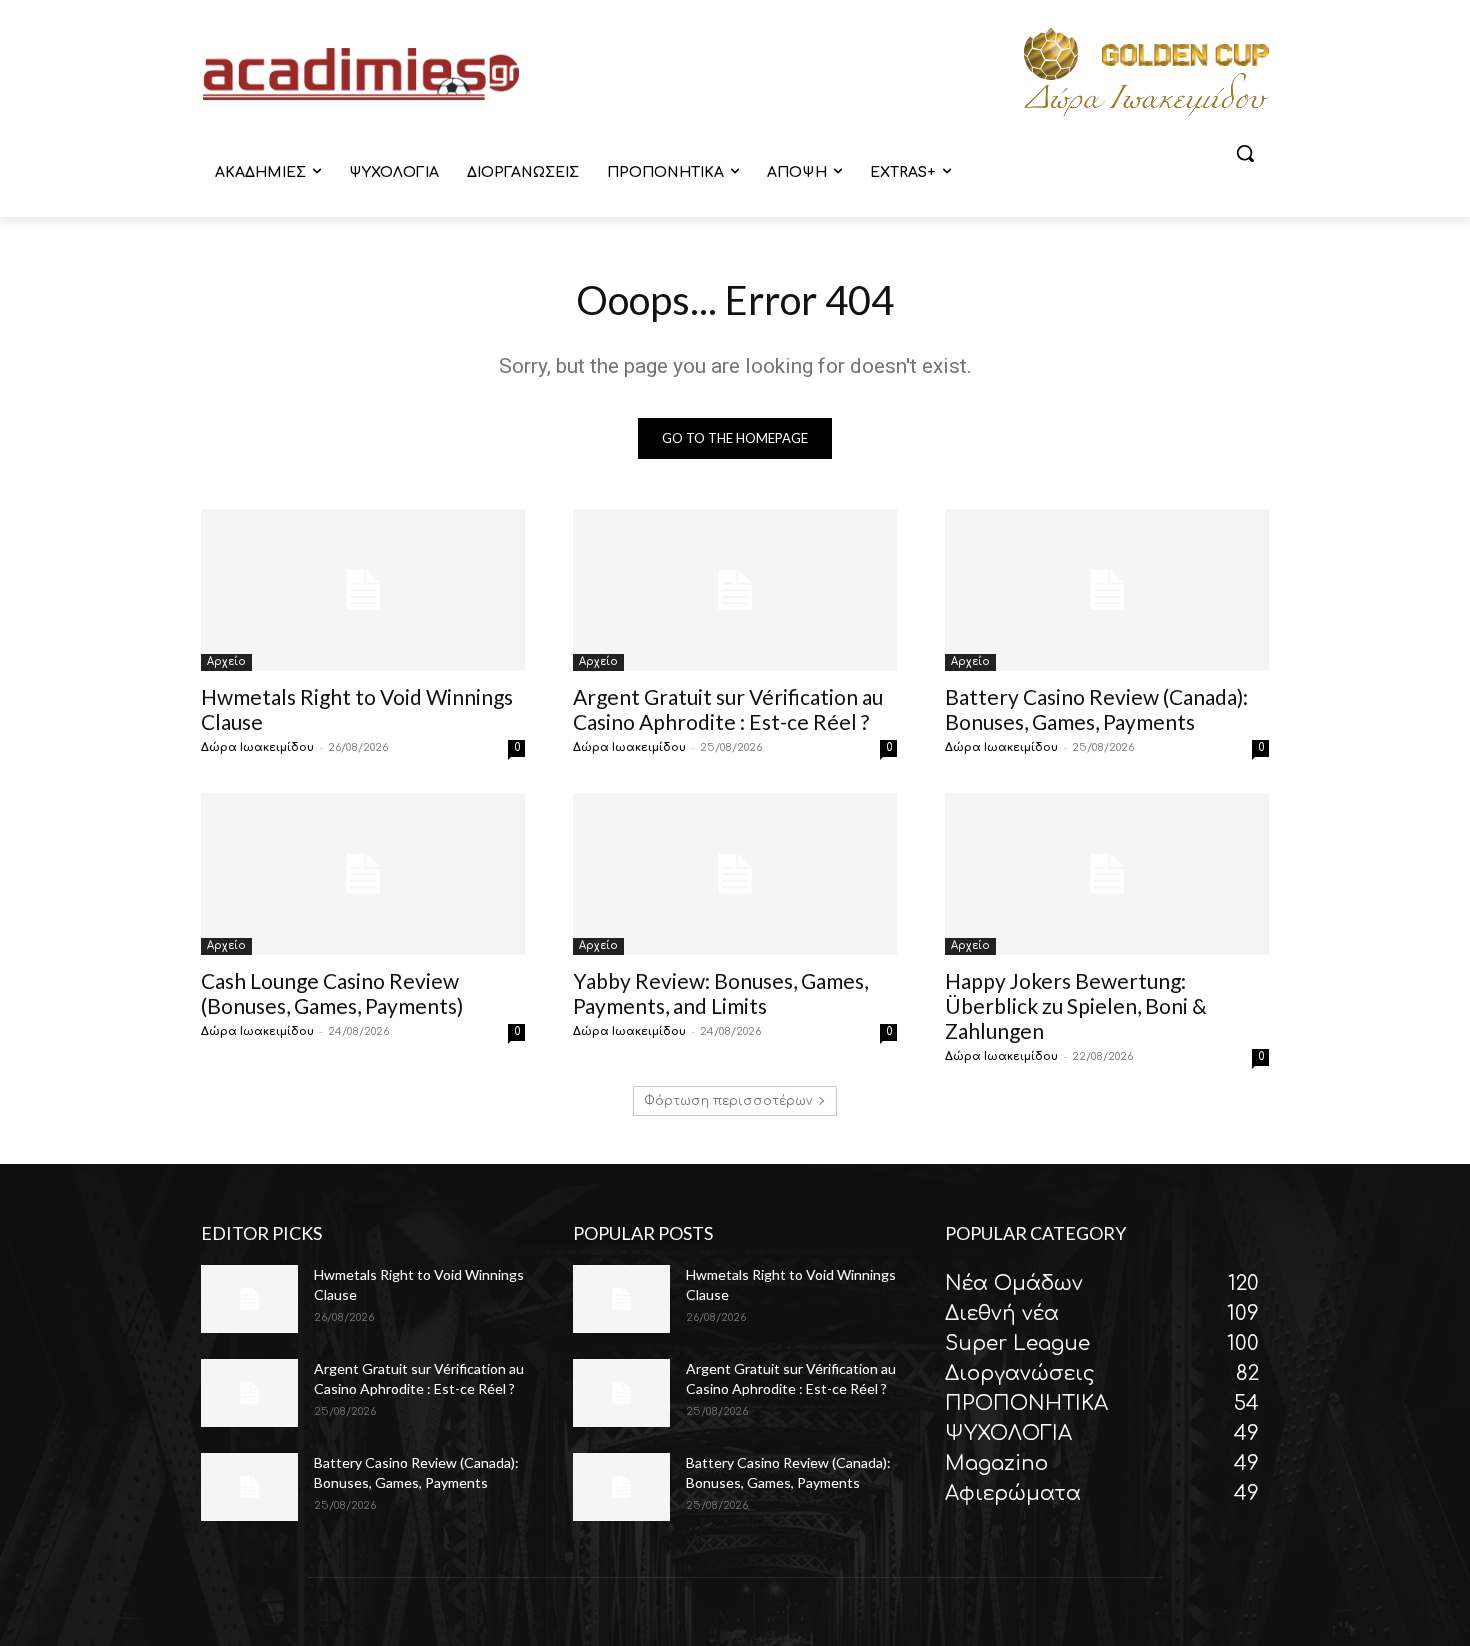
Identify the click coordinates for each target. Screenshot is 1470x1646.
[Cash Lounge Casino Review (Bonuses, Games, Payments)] (363, 874)
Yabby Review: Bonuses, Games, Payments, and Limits (720, 993)
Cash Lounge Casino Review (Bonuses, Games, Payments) (332, 993)
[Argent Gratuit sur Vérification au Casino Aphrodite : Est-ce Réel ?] (735, 590)
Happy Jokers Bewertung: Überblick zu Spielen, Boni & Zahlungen (1076, 1005)
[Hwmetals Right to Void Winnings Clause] (363, 590)
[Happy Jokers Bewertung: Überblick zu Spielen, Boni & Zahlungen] (1107, 874)
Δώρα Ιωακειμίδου (257, 747)
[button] (1245, 153)
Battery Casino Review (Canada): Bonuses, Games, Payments (1096, 709)
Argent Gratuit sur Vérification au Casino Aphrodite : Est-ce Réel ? (728, 709)
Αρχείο (226, 661)
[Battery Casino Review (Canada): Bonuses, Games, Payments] (1107, 590)
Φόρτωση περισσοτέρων (728, 1101)
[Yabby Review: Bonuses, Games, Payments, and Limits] (735, 874)
